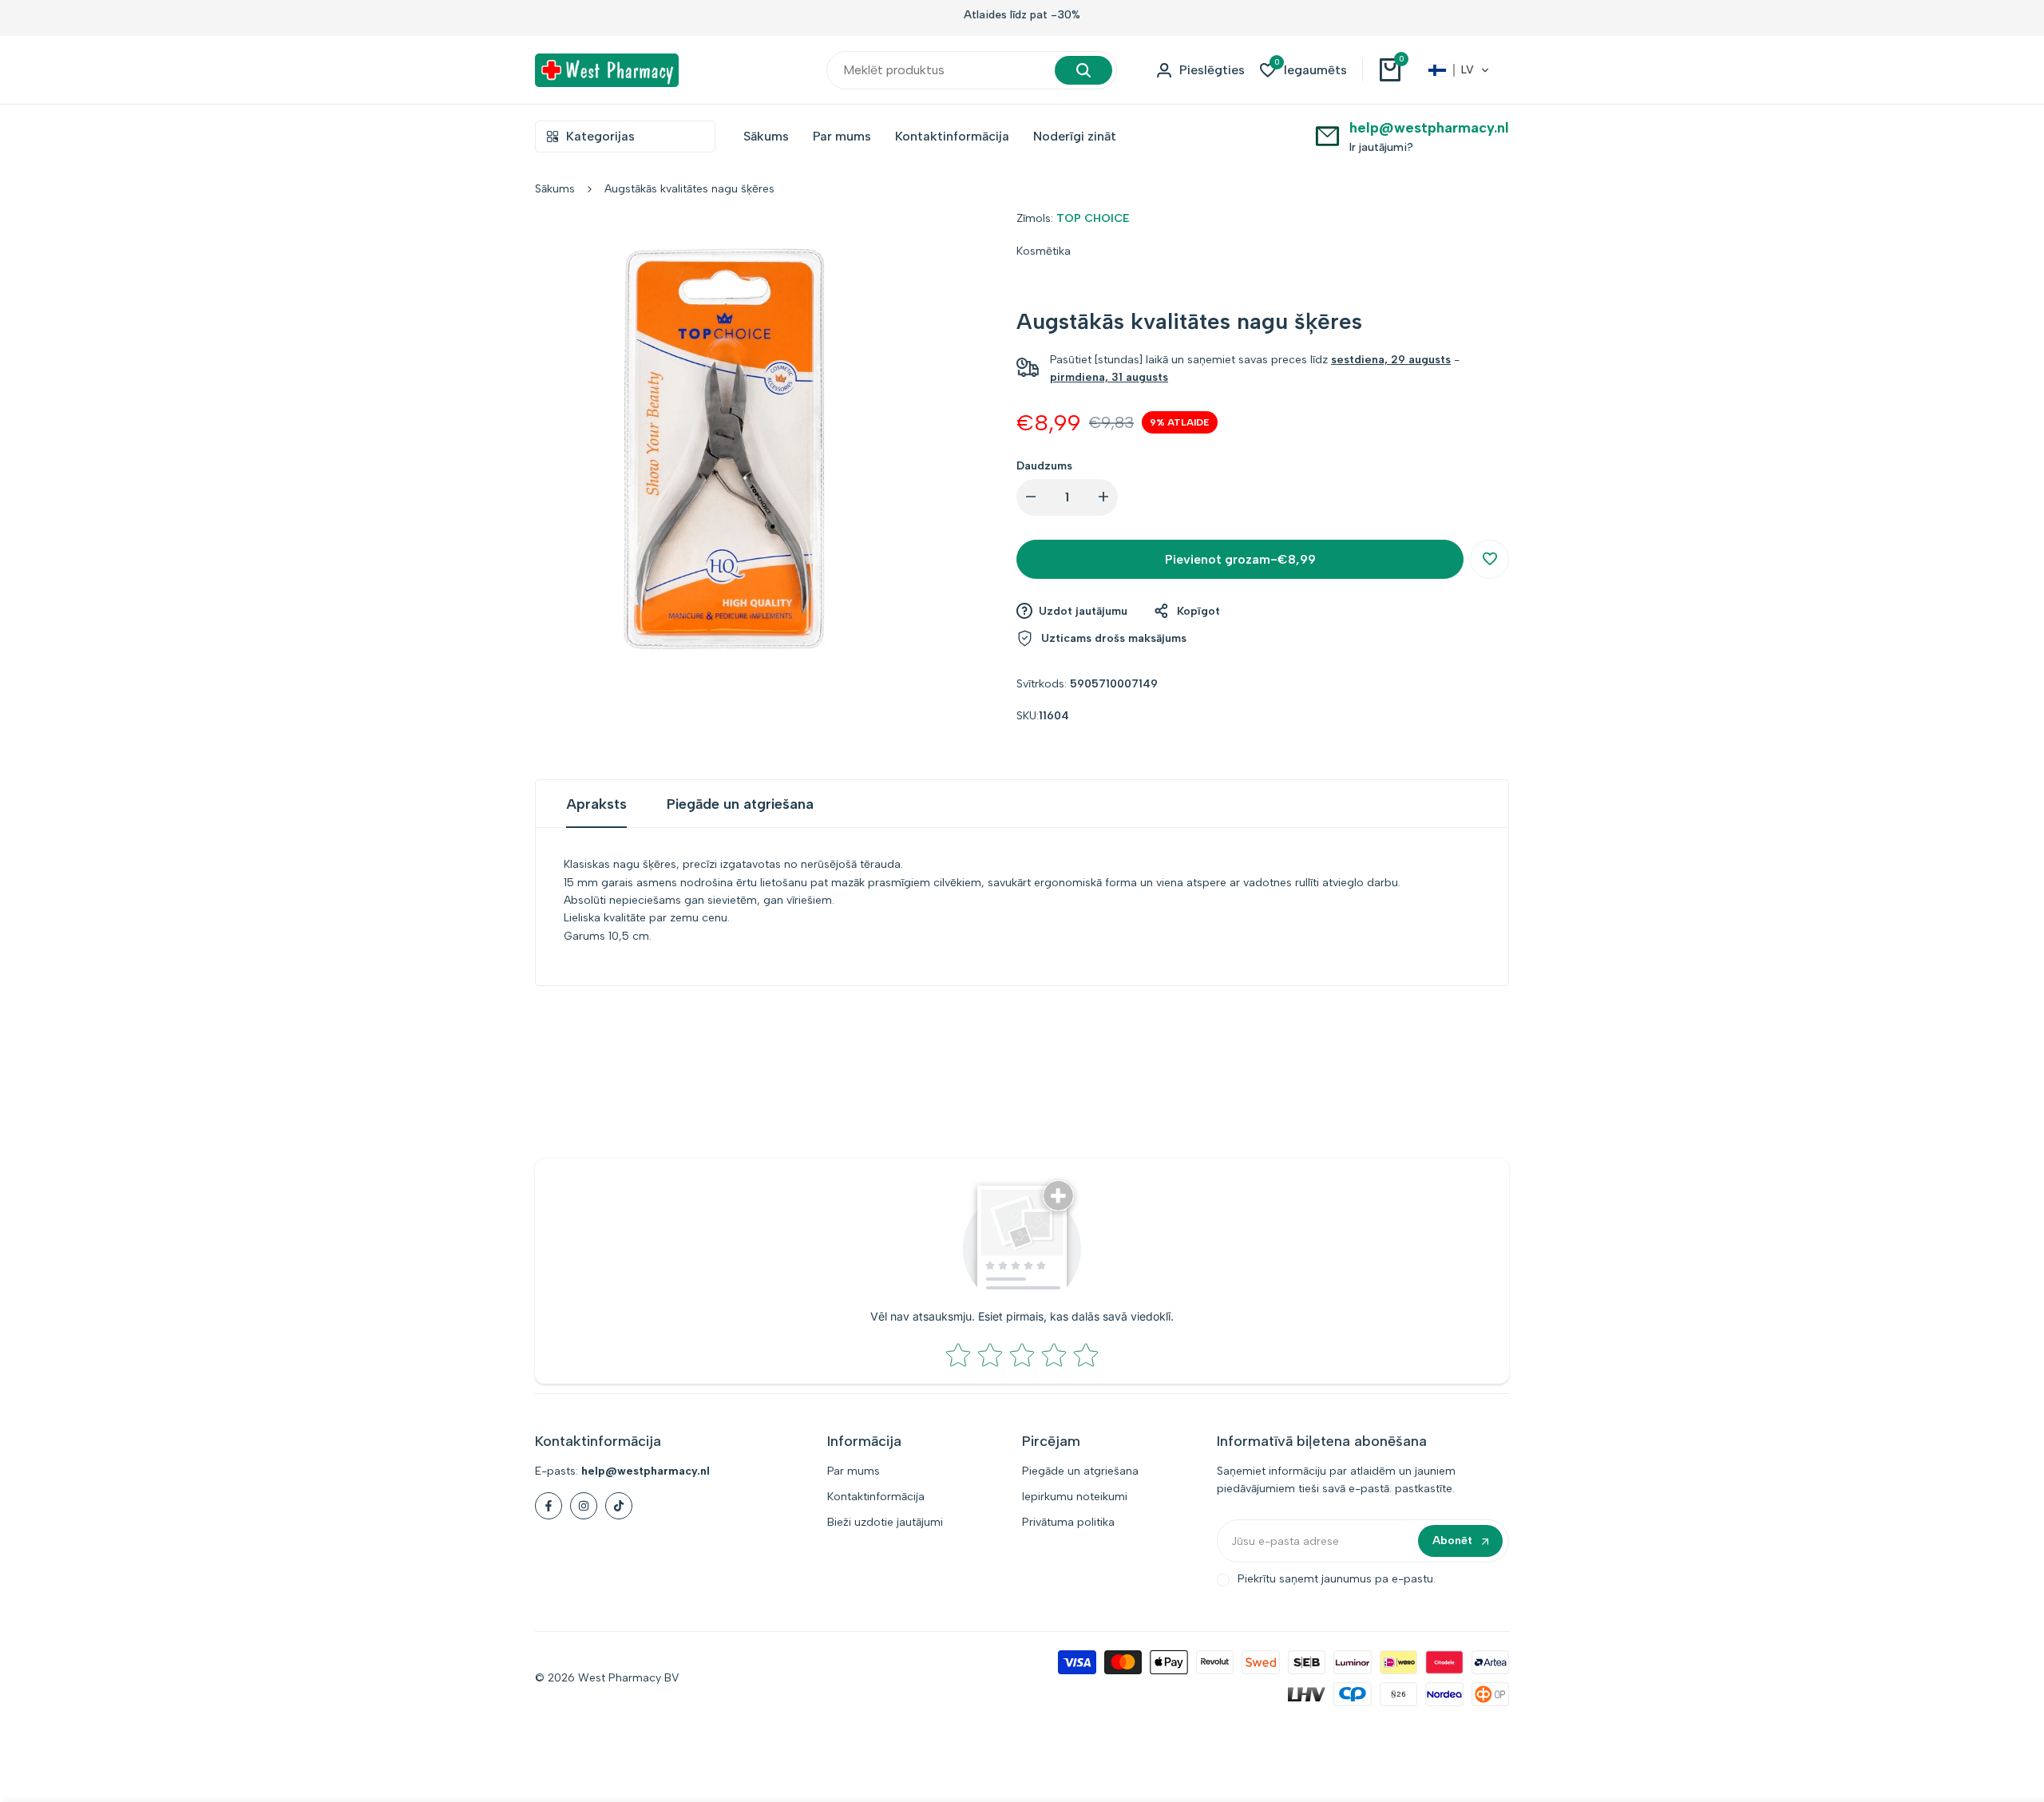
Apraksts (596, 804)
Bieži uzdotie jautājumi (885, 1522)
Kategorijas (600, 136)
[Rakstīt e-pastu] (1327, 135)
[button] (1459, 70)
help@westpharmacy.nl (1429, 128)
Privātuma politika (1068, 1522)
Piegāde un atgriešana (740, 804)
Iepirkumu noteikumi (1075, 1497)
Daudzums (1044, 466)
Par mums (854, 1471)
